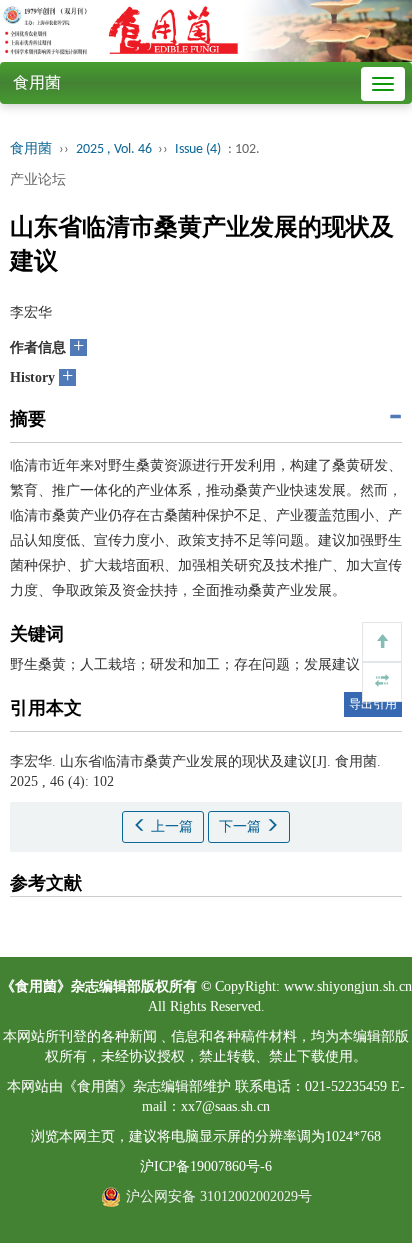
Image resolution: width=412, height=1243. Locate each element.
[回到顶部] (382, 642)
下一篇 (242, 826)
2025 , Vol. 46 (115, 149)
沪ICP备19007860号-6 (206, 1166)
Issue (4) (198, 149)
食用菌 (37, 82)
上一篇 (170, 826)
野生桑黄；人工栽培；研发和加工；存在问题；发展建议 (185, 664)
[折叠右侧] (382, 682)
